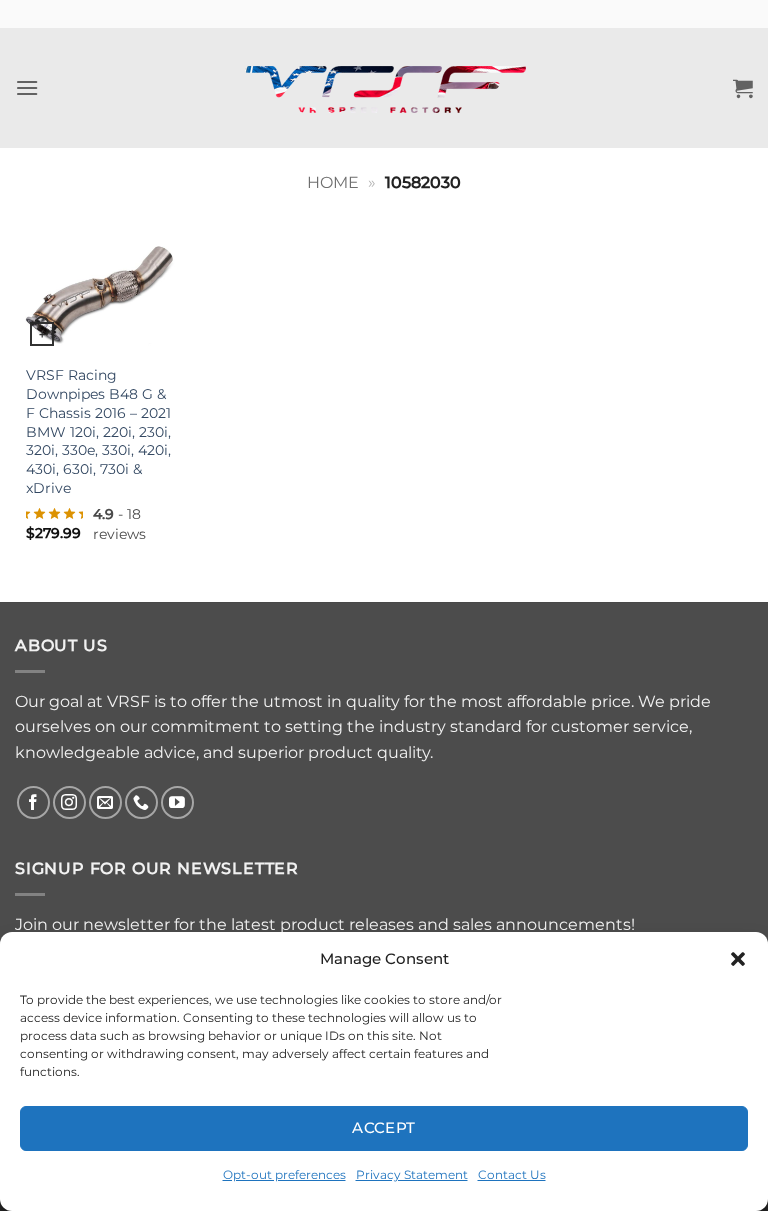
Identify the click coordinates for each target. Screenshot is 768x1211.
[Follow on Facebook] (33, 802)
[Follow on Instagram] (69, 802)
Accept (384, 1127)
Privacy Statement (412, 1174)
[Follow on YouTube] (177, 802)
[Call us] (141, 802)
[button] (738, 959)
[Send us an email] (105, 802)
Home (333, 182)
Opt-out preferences (284, 1174)
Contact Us (512, 1174)
